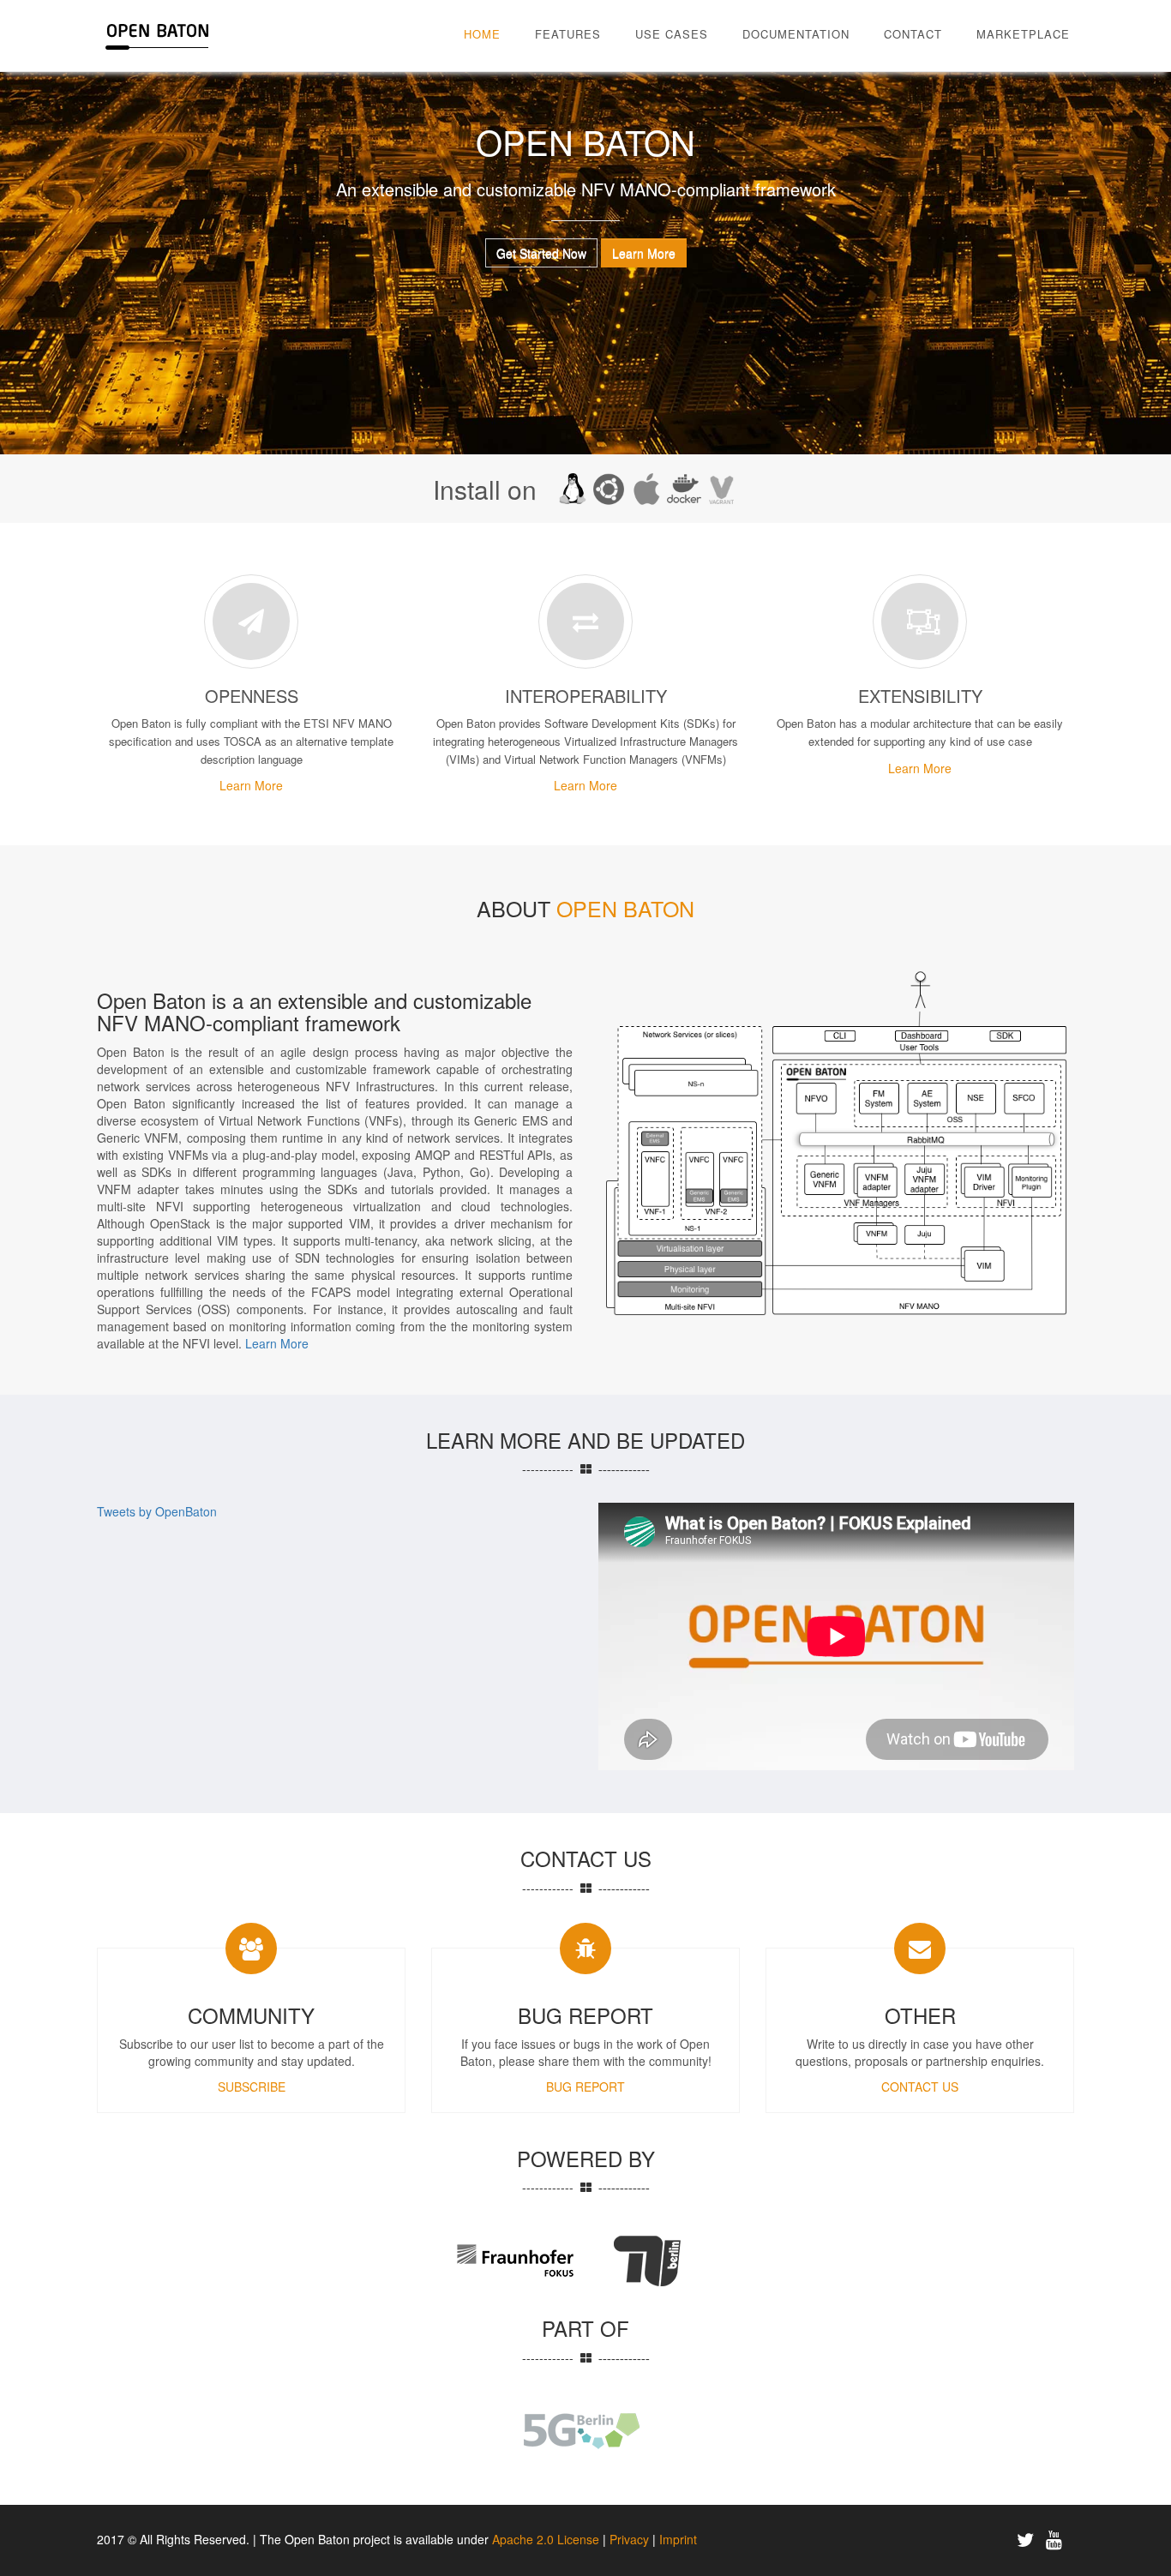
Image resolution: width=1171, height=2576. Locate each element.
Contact (913, 34)
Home (482, 34)
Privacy (631, 2539)
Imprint (678, 2539)
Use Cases (672, 34)
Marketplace (1023, 34)
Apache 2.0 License (546, 2539)
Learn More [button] (644, 253)
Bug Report (585, 2087)
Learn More (251, 785)
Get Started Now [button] (541, 253)
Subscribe (252, 2087)
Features (568, 34)
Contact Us (920, 2087)
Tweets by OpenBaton (157, 1511)
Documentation (796, 34)
